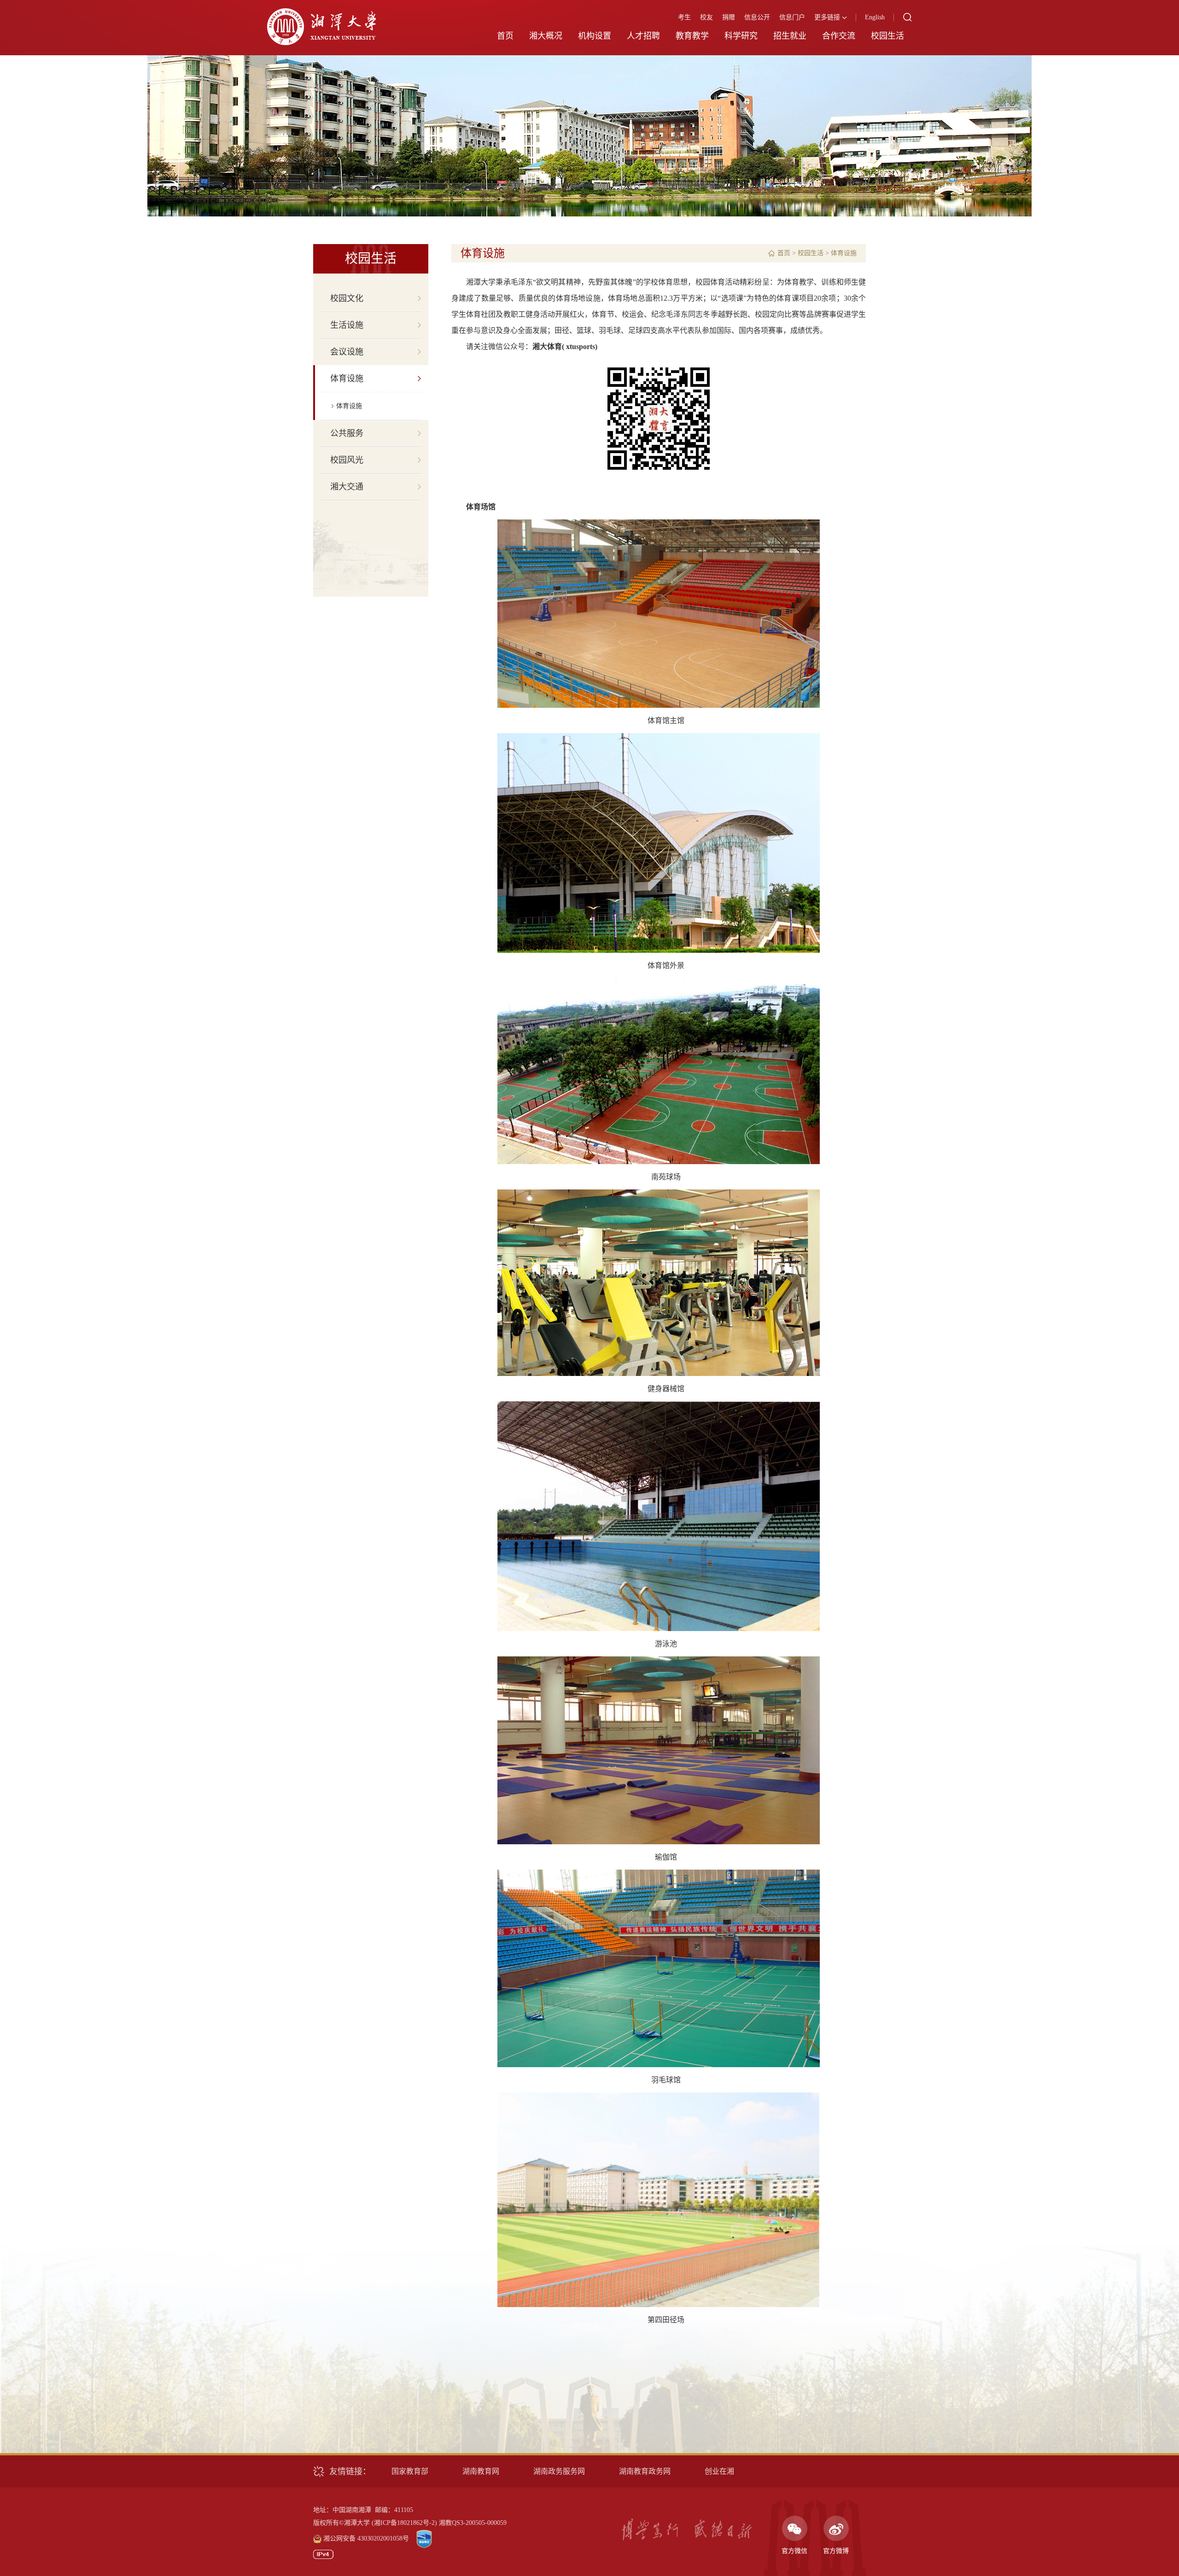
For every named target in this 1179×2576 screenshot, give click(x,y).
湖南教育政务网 (645, 2471)
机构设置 (595, 36)
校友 (706, 17)
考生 (684, 17)
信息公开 (757, 17)
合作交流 (839, 36)
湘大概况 (546, 36)
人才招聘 (643, 36)
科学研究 (741, 36)
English (875, 17)
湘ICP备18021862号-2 (404, 2523)
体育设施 (349, 406)
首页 (505, 36)
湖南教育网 (481, 2471)
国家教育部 (410, 2471)
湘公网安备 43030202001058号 (366, 2538)
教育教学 (692, 36)
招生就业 (790, 36)
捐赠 (729, 17)
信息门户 (792, 17)
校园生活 (887, 36)
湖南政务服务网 (559, 2471)
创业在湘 (719, 2471)
